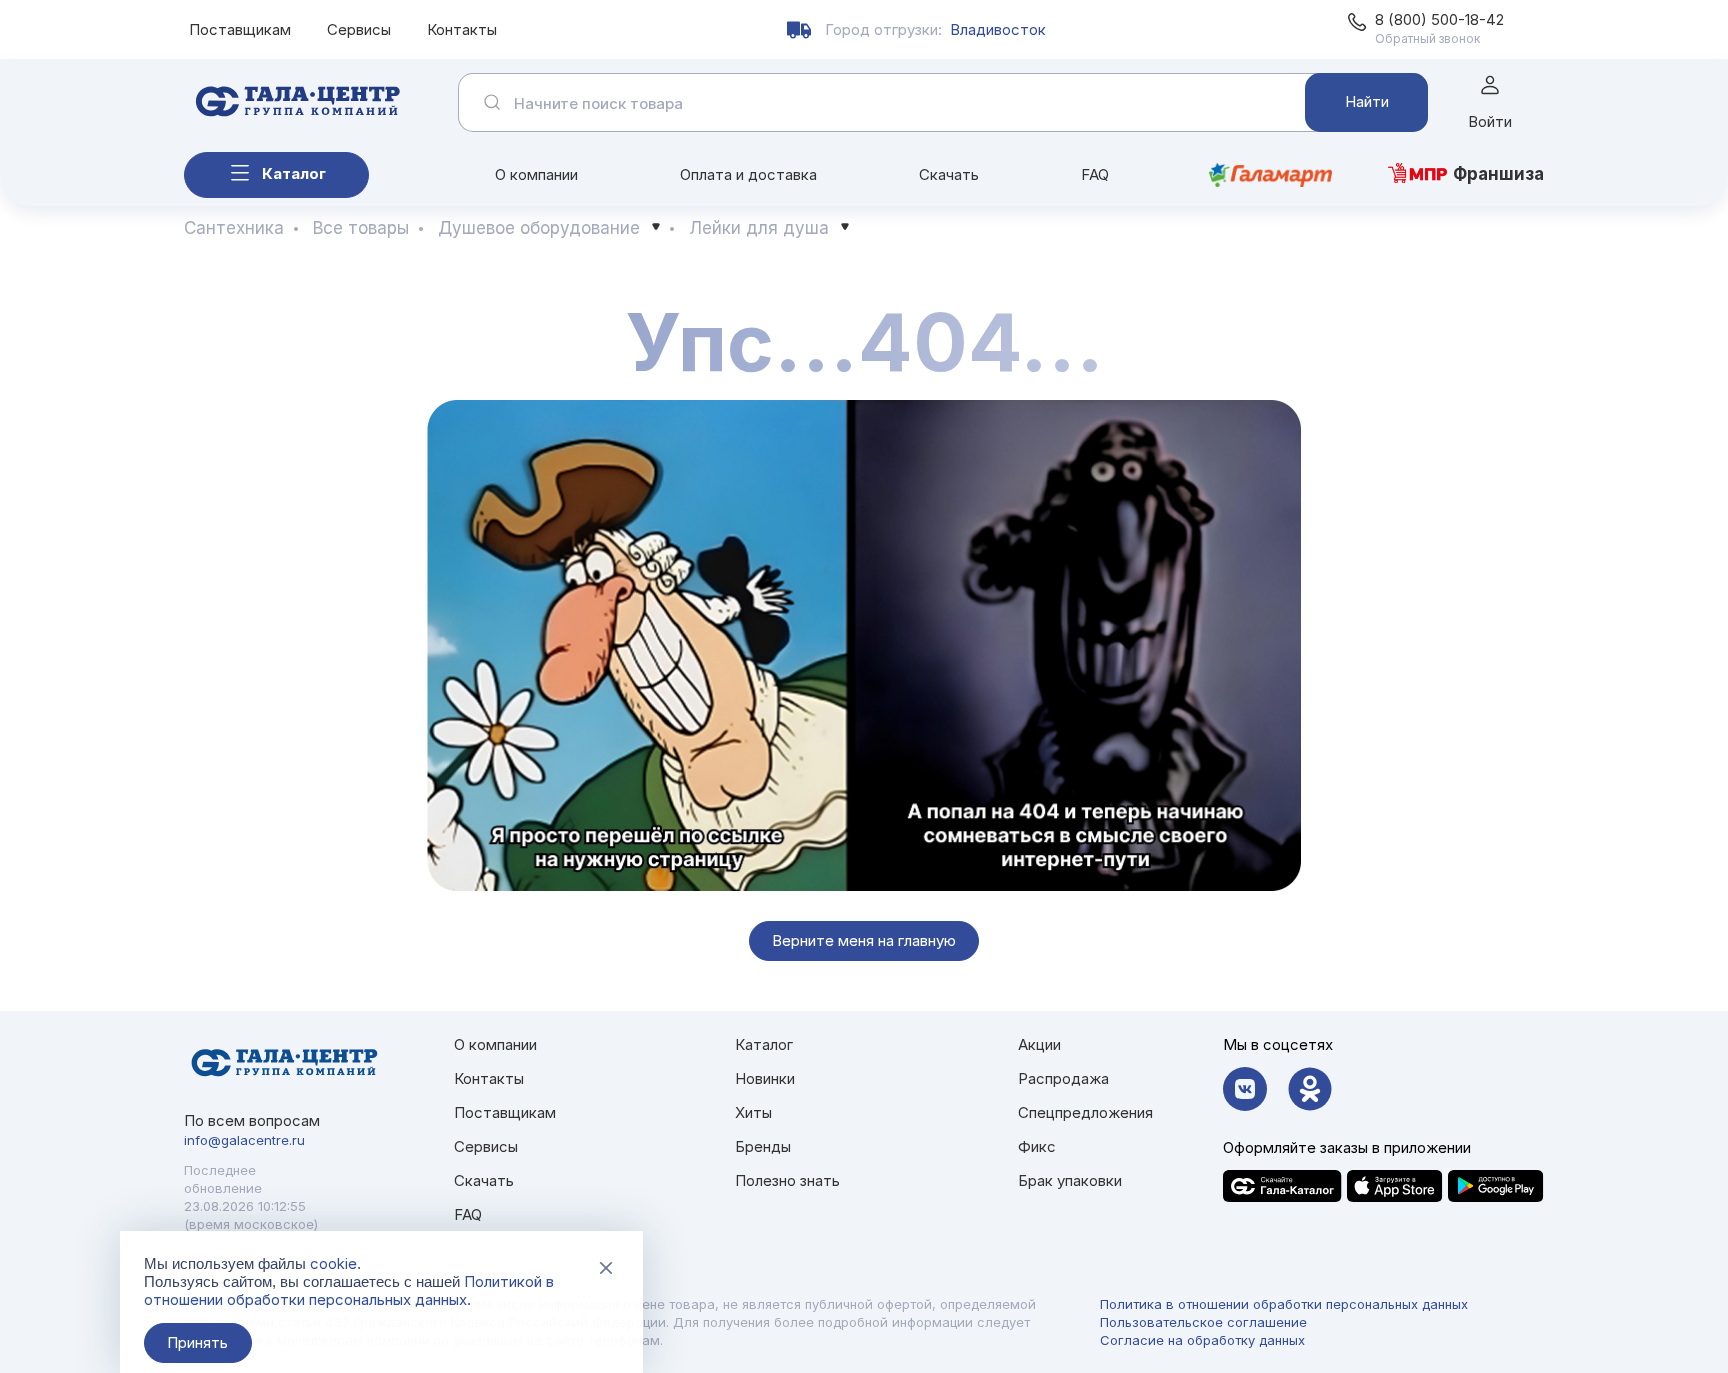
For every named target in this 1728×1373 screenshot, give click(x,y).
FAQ (1095, 174)
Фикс (1037, 1146)
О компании (536, 174)
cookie (333, 1263)
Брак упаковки (1070, 1180)
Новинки (765, 1078)
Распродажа (1063, 1078)
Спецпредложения (1085, 1112)
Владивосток (998, 29)
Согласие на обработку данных (1202, 1340)
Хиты (753, 1112)
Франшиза (1498, 174)
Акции (1039, 1044)
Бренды (763, 1146)
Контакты (462, 29)
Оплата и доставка (748, 174)
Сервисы (359, 29)
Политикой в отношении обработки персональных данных (349, 1290)
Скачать (949, 174)
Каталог (294, 173)
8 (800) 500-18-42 (1439, 19)
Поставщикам (240, 29)
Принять (197, 1342)
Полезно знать (787, 1180)
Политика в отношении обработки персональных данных (1284, 1304)
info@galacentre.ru (244, 1140)
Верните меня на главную (864, 940)
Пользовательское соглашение (1203, 1322)
